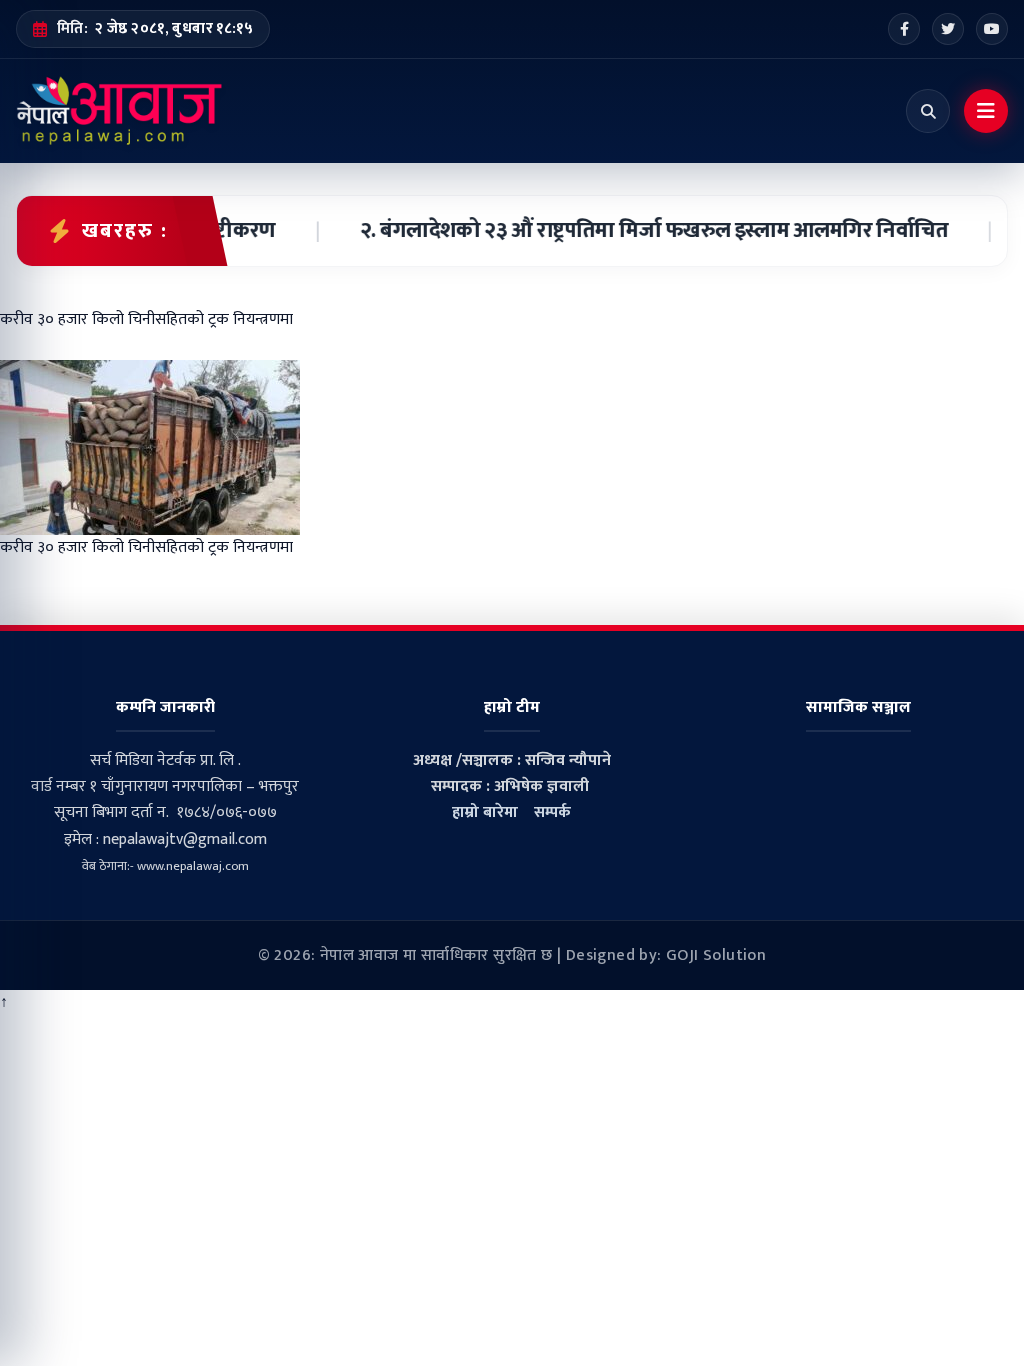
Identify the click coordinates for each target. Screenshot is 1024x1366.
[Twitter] (948, 29)
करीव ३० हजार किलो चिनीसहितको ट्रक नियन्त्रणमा (146, 547)
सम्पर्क (552, 812)
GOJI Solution (716, 955)
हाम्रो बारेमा (485, 812)
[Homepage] (119, 111)
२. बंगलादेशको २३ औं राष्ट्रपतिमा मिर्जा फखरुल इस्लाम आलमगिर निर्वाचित (632, 231)
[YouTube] (992, 29)
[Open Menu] (986, 111)
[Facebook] (904, 29)
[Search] (928, 111)
